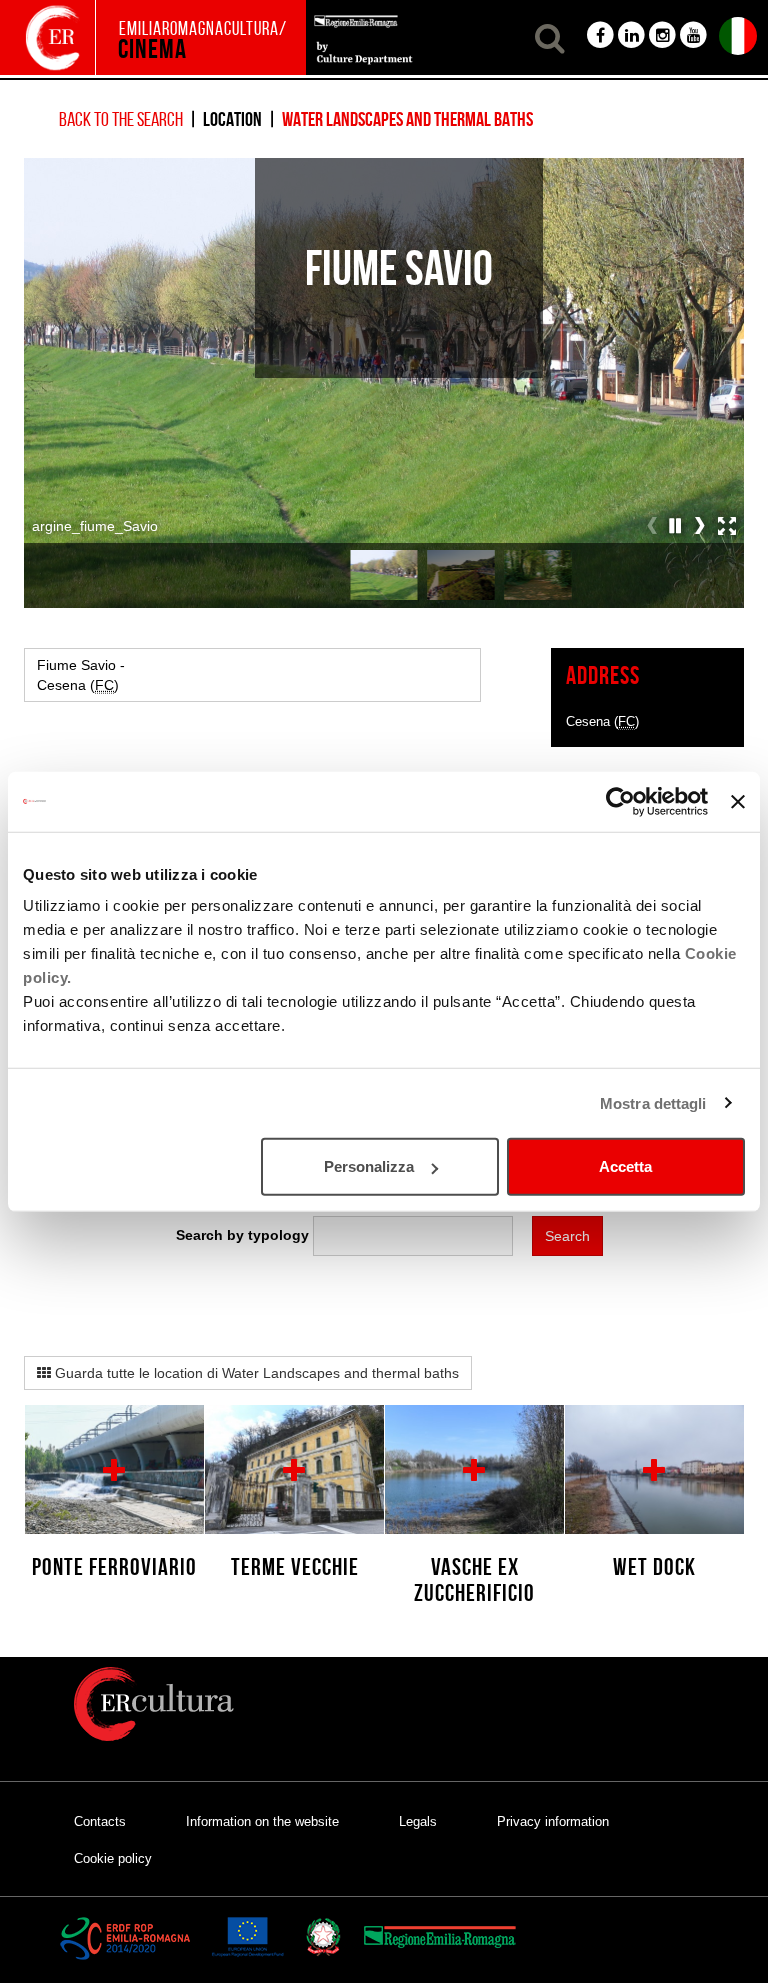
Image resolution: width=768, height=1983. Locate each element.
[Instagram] (662, 33)
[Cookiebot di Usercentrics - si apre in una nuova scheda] (620, 801)
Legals (418, 1821)
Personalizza (369, 1166)
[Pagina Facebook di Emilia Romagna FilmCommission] (600, 33)
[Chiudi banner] (738, 801)
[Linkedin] (631, 33)
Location (232, 119)
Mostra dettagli (653, 1102)
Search (567, 1236)
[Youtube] (693, 33)
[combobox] (413, 1236)
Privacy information (553, 1821)
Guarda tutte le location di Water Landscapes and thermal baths (255, 1373)
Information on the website (262, 1821)
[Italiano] (738, 33)
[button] (547, 33)
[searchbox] (412, 1231)
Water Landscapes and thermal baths (407, 119)
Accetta (625, 1166)
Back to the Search (121, 119)
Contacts (100, 1821)
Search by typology (242, 1235)
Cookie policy (113, 1858)
